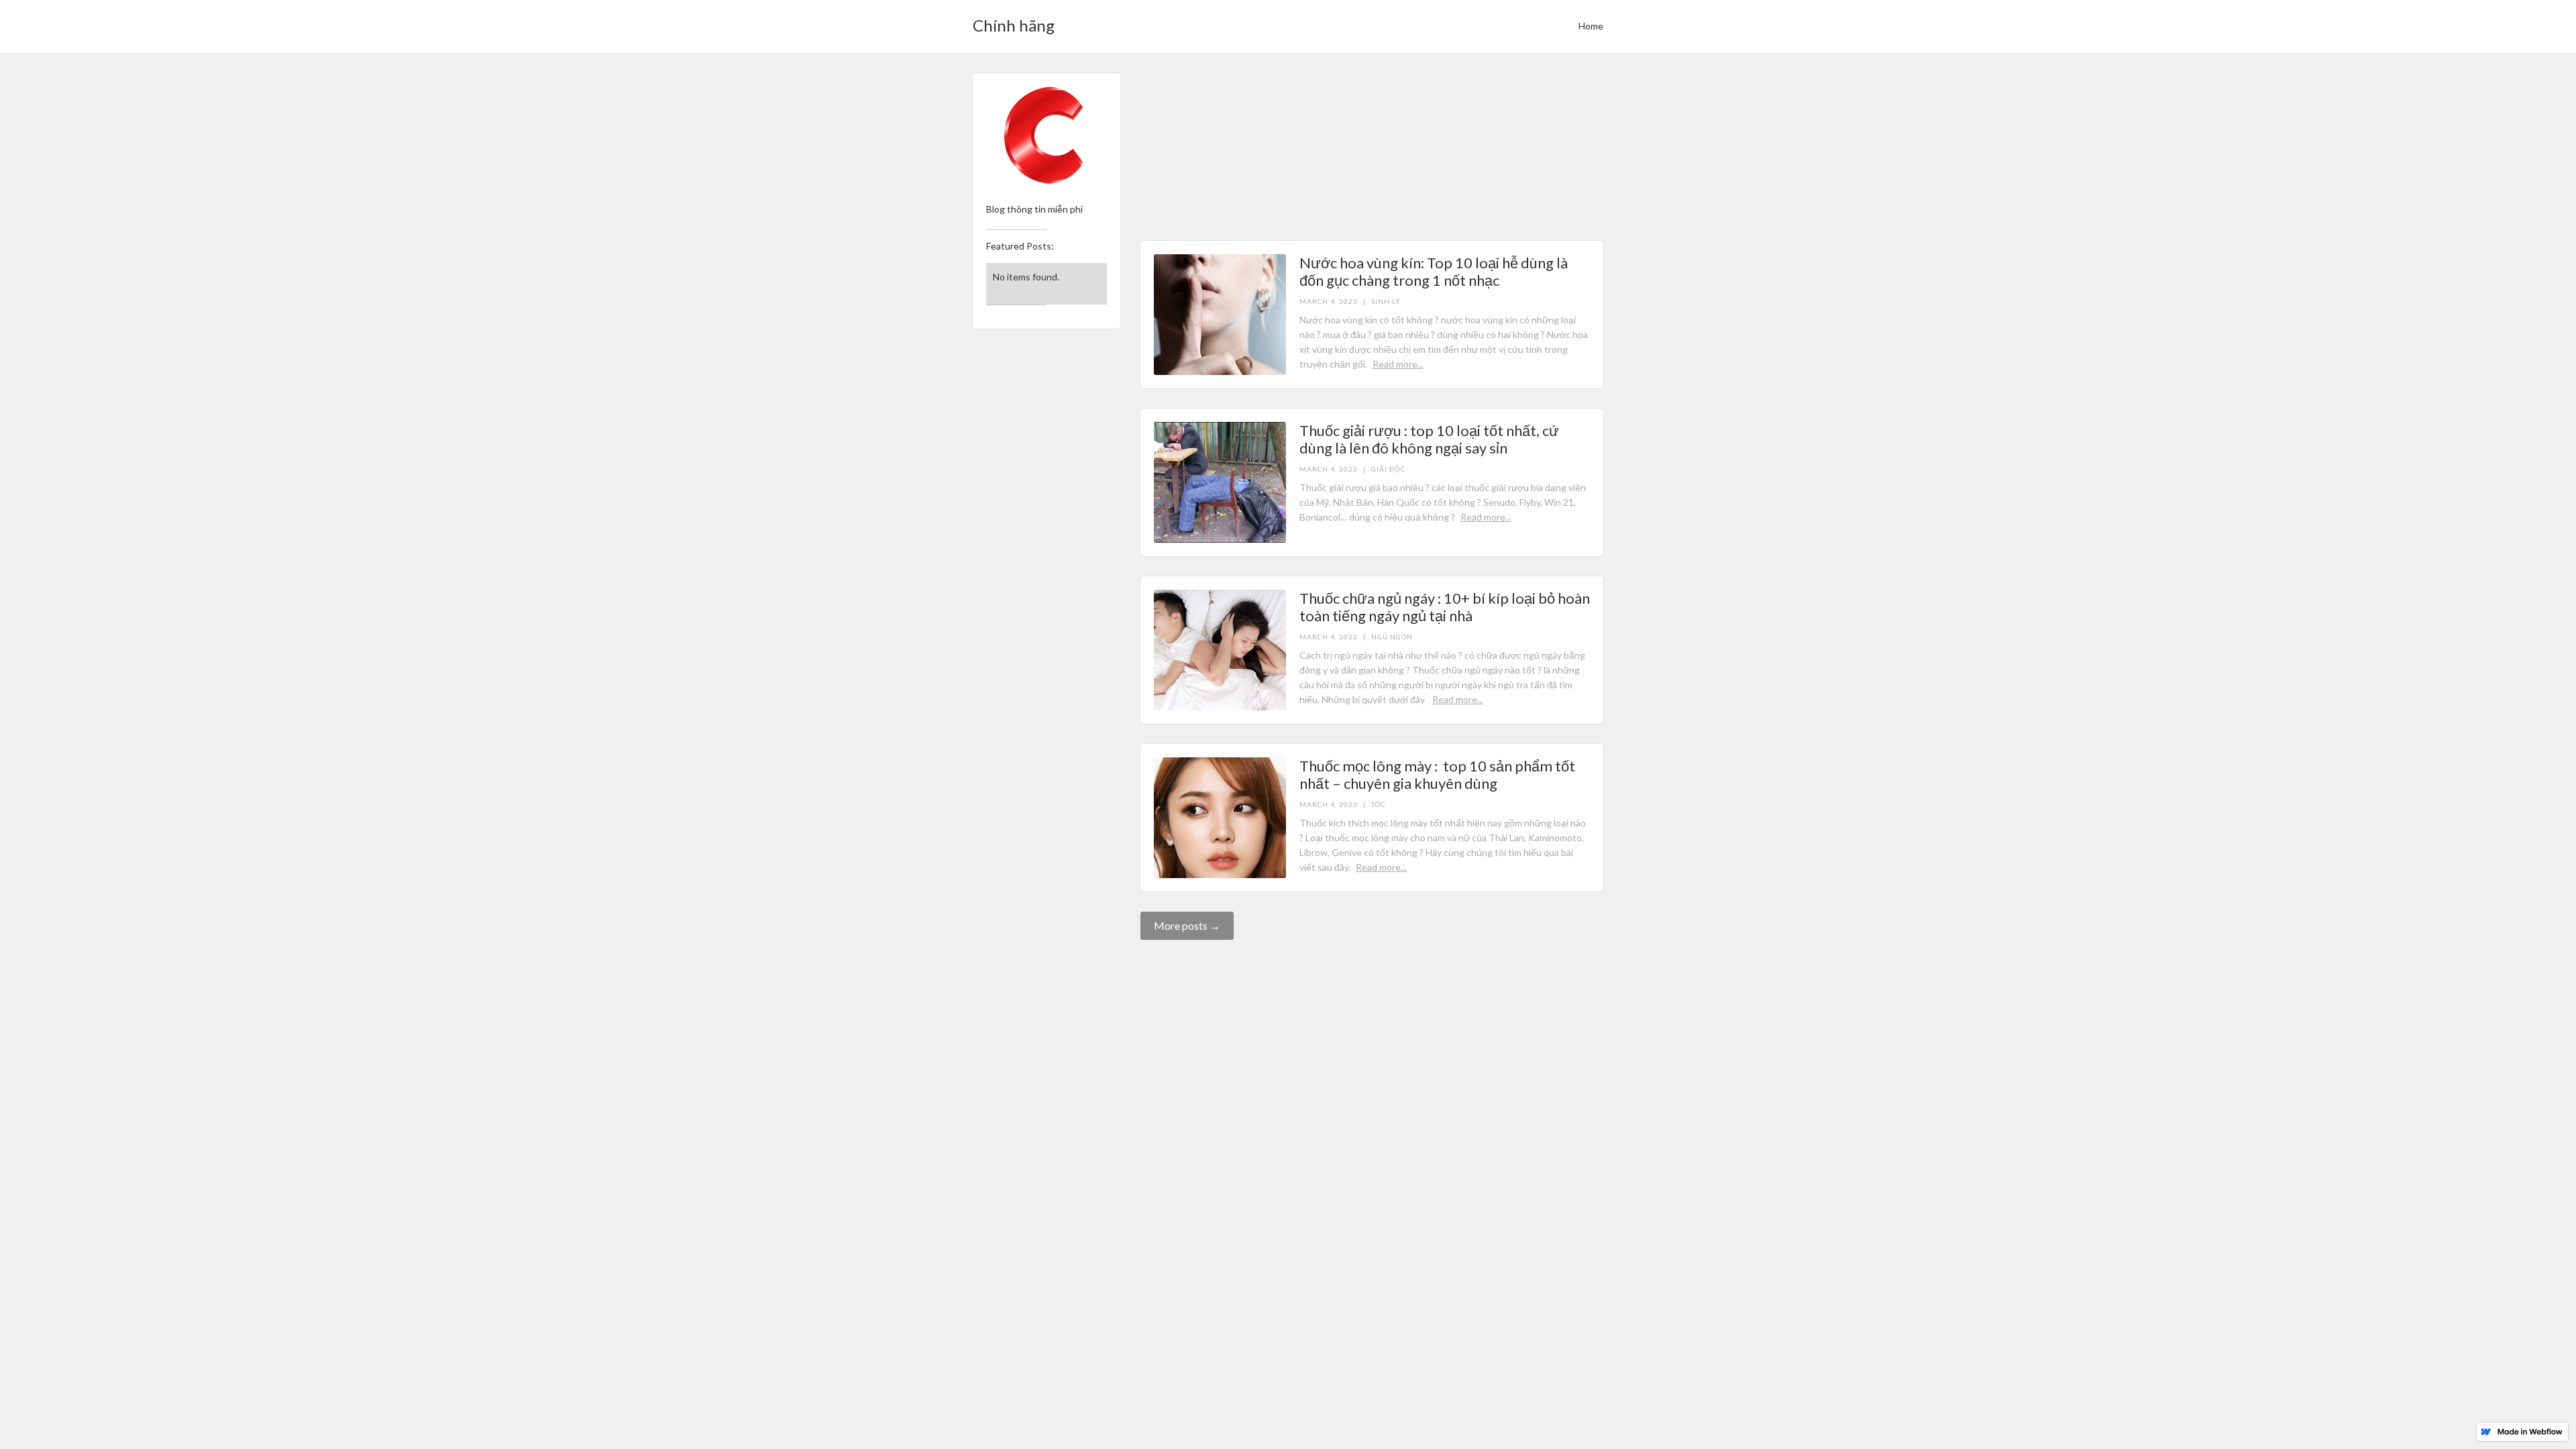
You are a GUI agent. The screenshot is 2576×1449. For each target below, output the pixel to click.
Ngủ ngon (1392, 637)
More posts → (1187, 925)
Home (1591, 26)
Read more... (1428, 196)
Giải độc (1388, 469)
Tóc (1378, 804)
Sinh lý (1386, 133)
